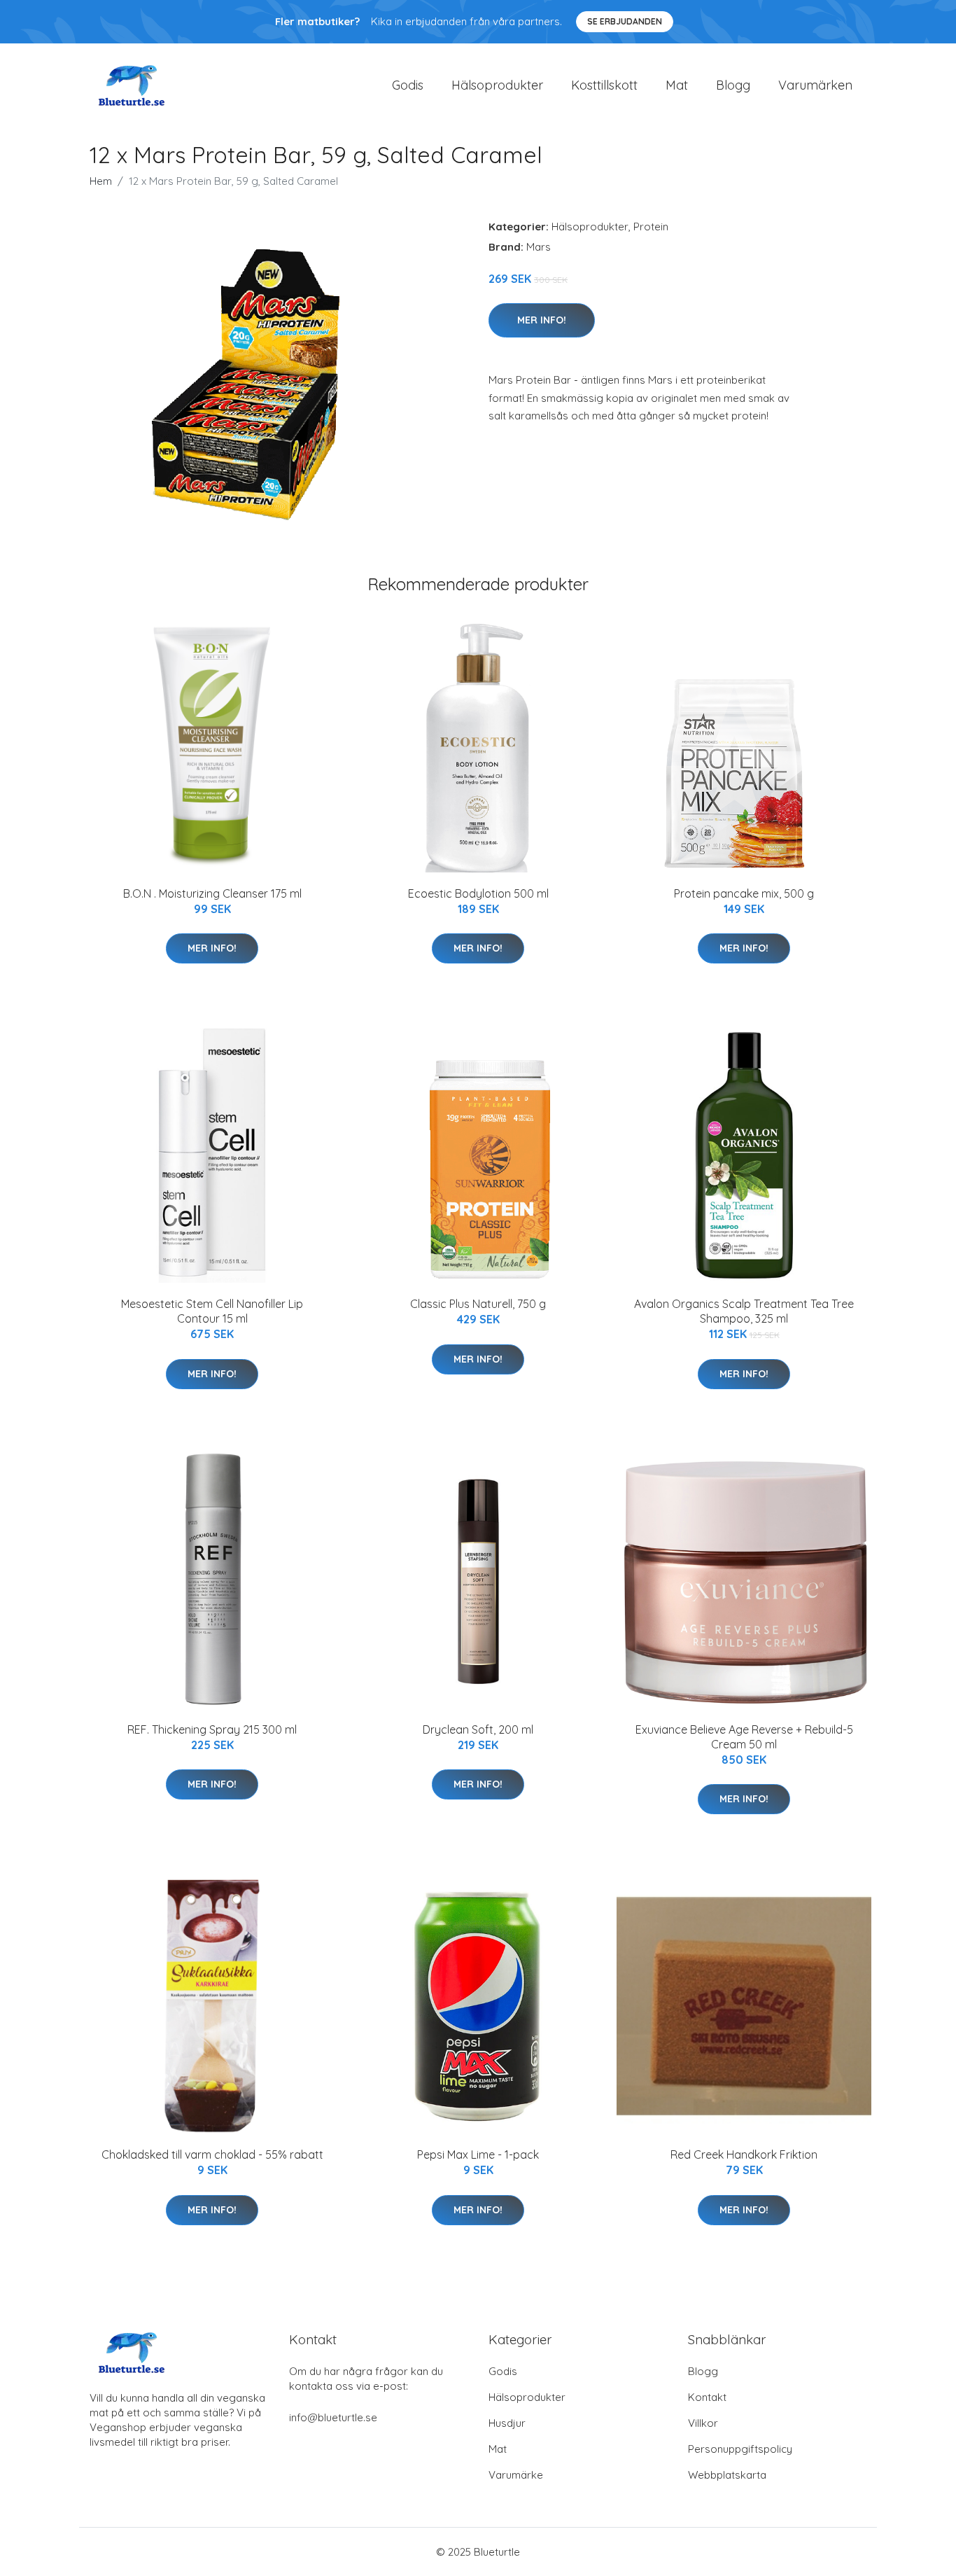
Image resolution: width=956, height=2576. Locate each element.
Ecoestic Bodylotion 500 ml (478, 893)
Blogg (733, 85)
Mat (677, 85)
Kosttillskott (604, 85)
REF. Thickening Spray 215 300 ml (212, 1729)
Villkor (703, 2423)
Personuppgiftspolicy (740, 2449)
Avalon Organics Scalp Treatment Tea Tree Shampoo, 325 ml (744, 1311)
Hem (101, 181)
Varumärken (815, 85)
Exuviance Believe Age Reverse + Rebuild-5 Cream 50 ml (744, 1737)
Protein (651, 227)
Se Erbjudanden (625, 21)
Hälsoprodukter (497, 85)
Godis (408, 85)
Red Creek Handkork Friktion (744, 2154)
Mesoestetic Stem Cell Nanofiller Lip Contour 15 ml (212, 1311)
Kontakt (707, 2397)
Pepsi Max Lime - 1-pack (478, 2154)
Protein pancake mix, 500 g (744, 893)
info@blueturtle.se (333, 2417)
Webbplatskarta (727, 2475)
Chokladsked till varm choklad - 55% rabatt (212, 2154)
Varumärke (516, 2475)
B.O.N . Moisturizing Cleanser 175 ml (212, 893)
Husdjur (507, 2423)
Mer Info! (542, 320)
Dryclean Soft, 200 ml (478, 1729)
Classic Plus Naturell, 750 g (478, 1304)
